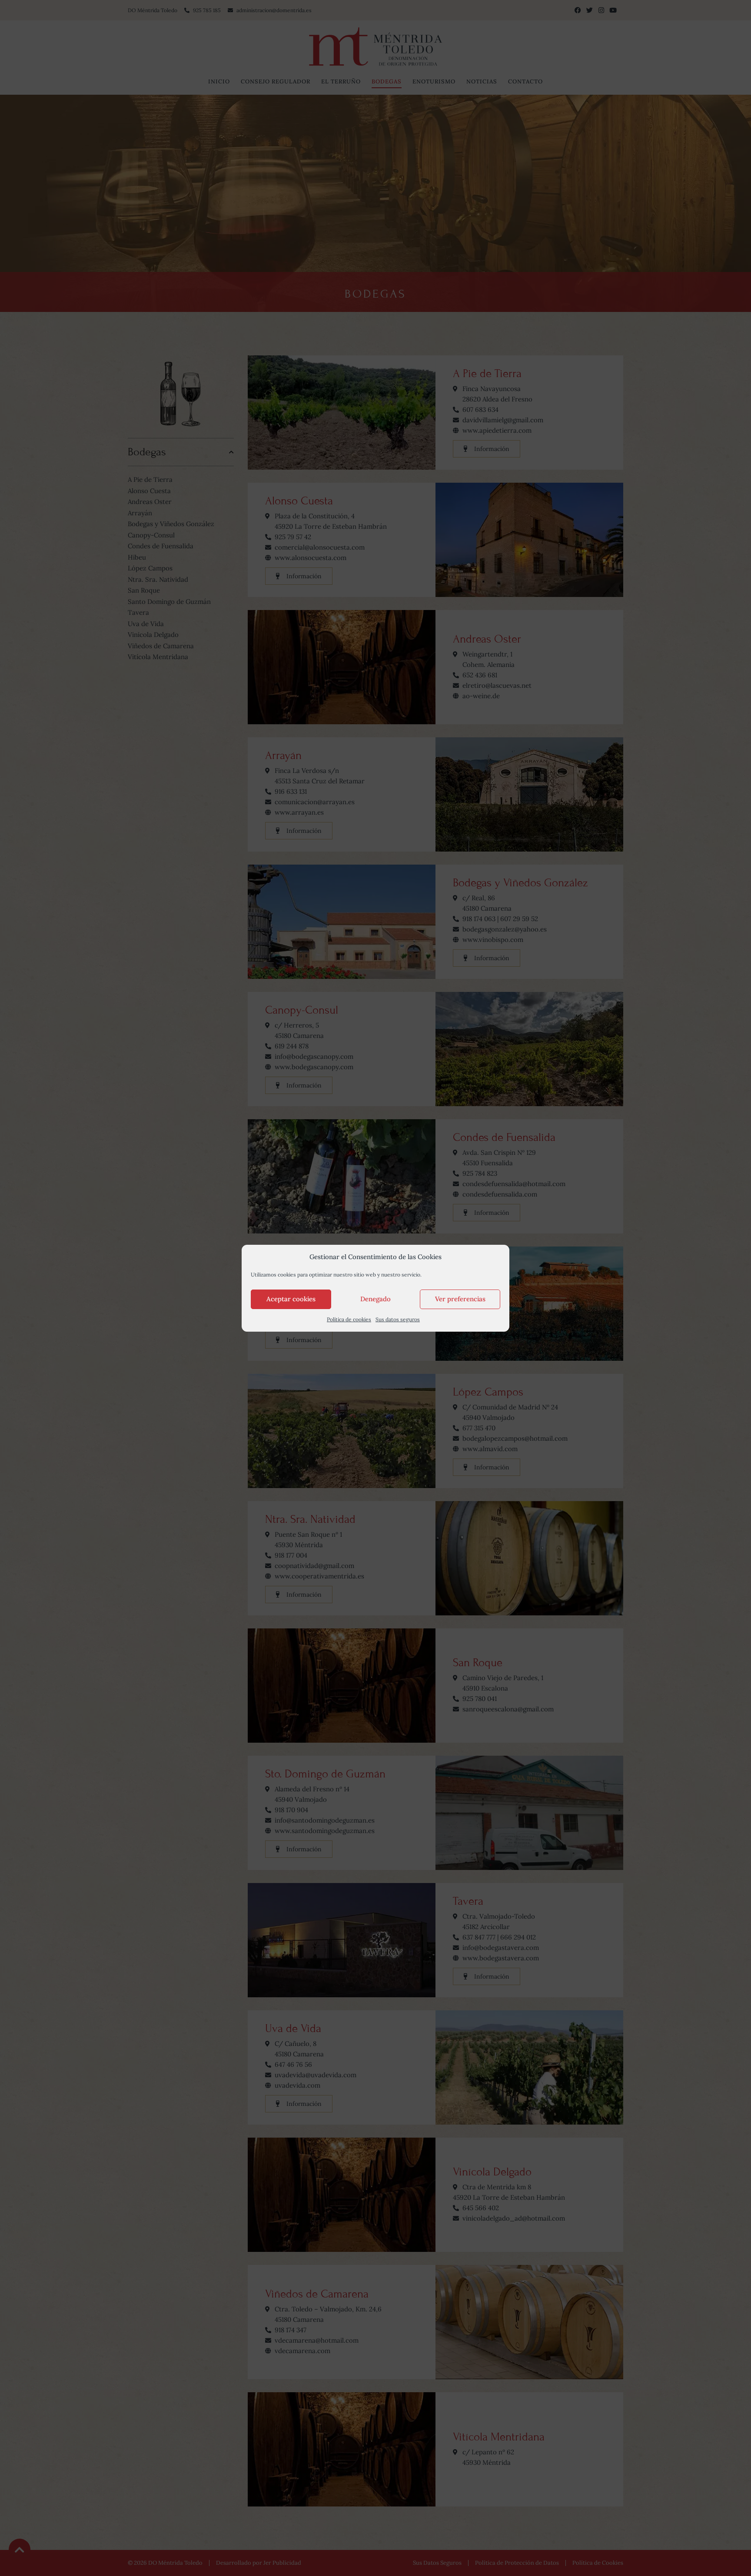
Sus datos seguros (398, 1319)
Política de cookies (349, 1319)
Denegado (375, 1299)
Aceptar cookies (291, 1299)
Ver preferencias (460, 1299)
